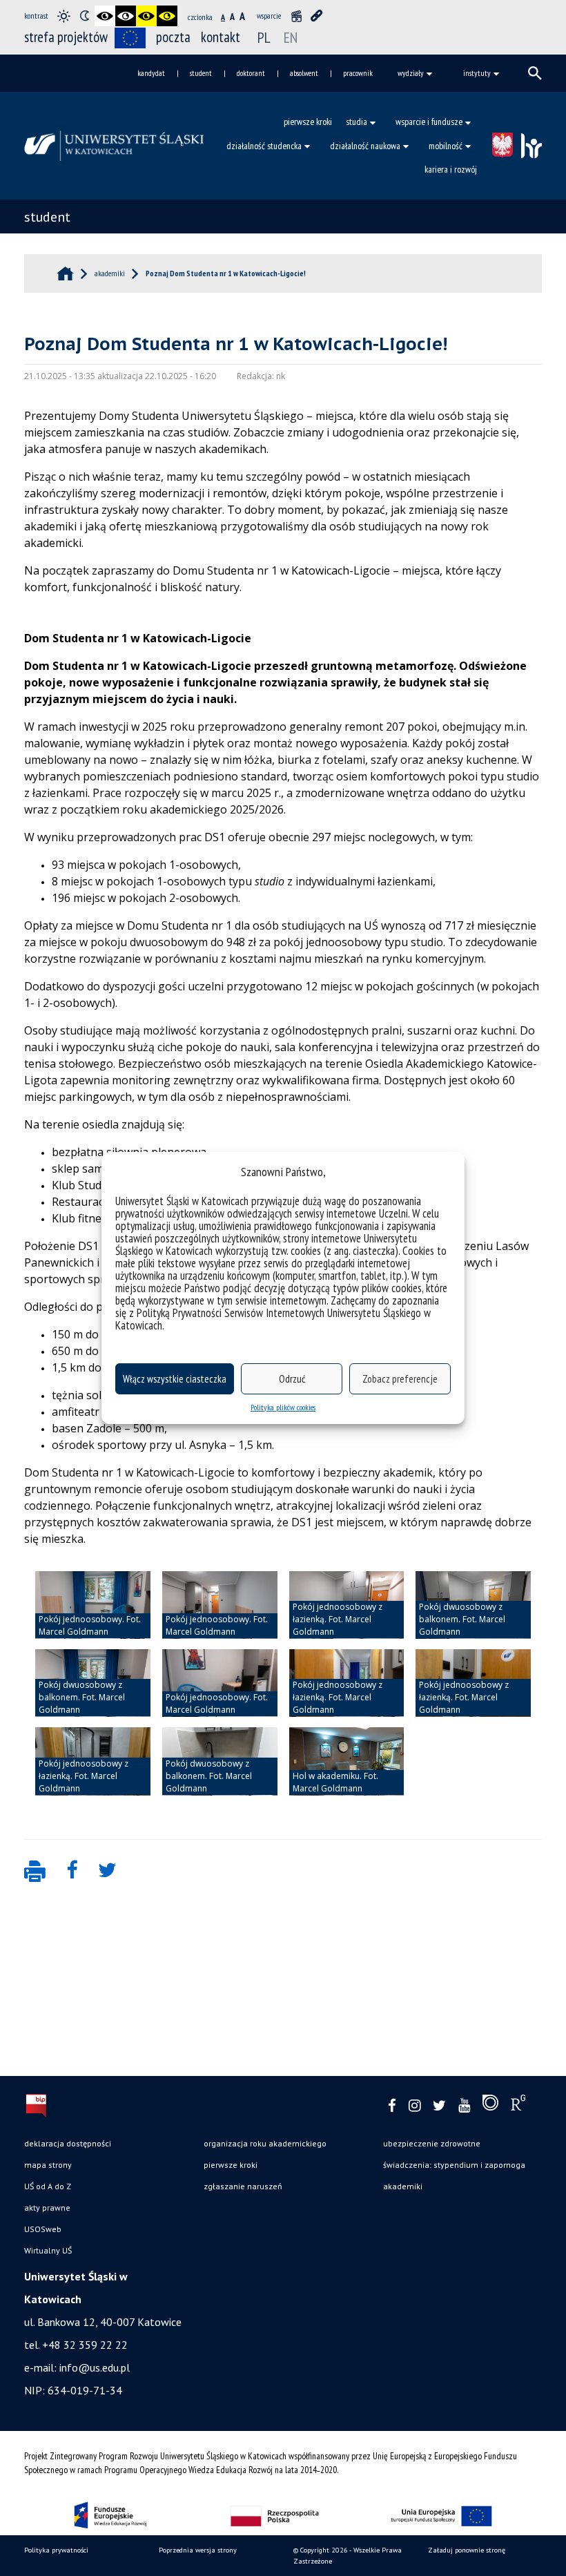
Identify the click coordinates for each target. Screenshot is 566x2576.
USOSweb (43, 2229)
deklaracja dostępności (68, 2143)
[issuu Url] (490, 2106)
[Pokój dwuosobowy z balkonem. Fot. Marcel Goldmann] (473, 1605)
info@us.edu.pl (95, 2367)
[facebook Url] (392, 2106)
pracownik (358, 73)
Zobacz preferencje (400, 1379)
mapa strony (48, 2165)
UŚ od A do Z (48, 2186)
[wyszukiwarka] (535, 73)
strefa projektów (66, 37)
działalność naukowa (365, 146)
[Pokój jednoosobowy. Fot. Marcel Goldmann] (93, 1605)
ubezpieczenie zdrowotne (432, 2143)
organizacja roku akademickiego (265, 2143)
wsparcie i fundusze (429, 122)
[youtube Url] (464, 2106)
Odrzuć (292, 1379)
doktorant (251, 73)
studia (357, 122)
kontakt (221, 37)
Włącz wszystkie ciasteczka (175, 1379)
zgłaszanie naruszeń (243, 2186)
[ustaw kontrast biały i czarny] (126, 16)
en (291, 37)
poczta (173, 37)
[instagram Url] (414, 2106)
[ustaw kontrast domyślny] (64, 16)
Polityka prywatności (56, 2550)
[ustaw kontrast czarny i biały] (105, 16)
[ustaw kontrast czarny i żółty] (146, 16)
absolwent (304, 73)
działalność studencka (264, 146)
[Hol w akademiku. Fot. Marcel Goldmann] (347, 1761)
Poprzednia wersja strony (198, 2550)
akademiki (403, 2186)
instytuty (477, 73)
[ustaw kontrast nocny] (84, 16)
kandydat (151, 73)
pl (264, 37)
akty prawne (47, 2208)
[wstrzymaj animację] (296, 16)
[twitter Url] (439, 2106)
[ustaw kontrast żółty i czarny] (167, 16)
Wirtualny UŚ (48, 2250)
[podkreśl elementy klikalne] (317, 16)
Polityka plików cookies (283, 1407)
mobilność (446, 146)
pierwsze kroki (308, 122)
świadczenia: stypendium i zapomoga (454, 2165)
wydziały (411, 73)
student (201, 73)
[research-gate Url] (518, 2106)
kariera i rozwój (451, 169)
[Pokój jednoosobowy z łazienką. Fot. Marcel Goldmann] (347, 1605)
